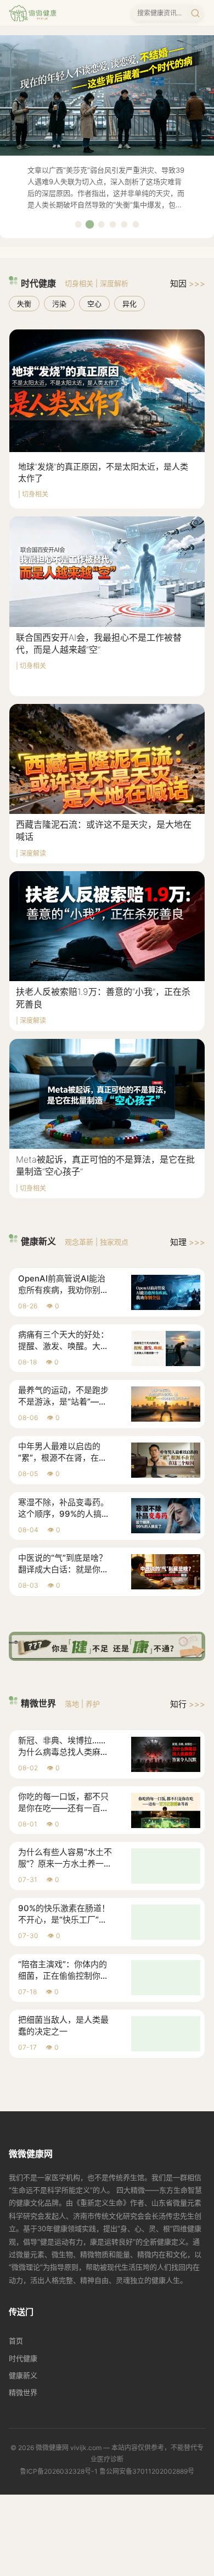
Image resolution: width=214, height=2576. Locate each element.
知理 (188, 1242)
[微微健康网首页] (33, 13)
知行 (188, 1704)
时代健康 (23, 2358)
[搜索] (195, 13)
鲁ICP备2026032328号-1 (59, 2471)
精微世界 (23, 2392)
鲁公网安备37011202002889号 (147, 2471)
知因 (188, 284)
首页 (16, 2341)
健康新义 (23, 2375)
